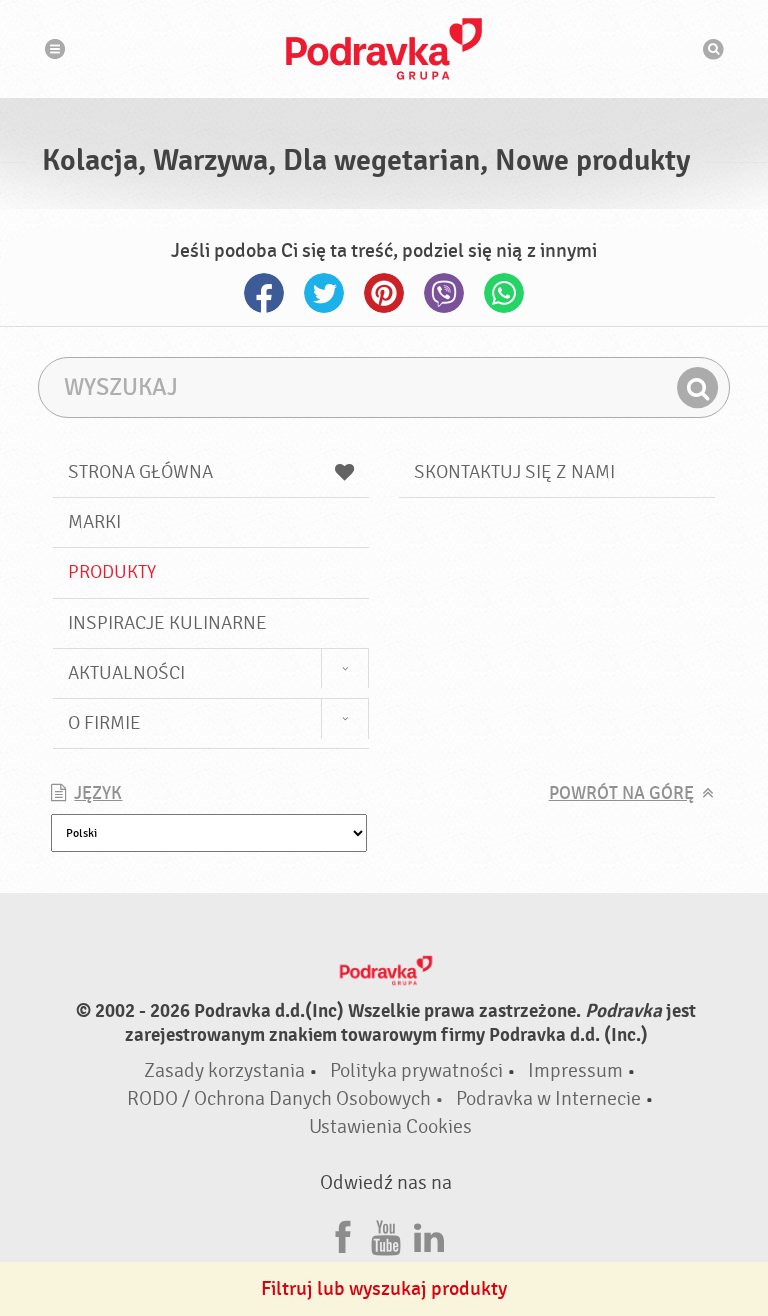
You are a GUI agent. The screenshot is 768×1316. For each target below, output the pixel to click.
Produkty (112, 572)
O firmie (104, 723)
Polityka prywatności (416, 1070)
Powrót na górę (621, 793)
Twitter (324, 293)
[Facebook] (343, 1234)
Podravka (384, 49)
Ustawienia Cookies (390, 1126)
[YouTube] (386, 1234)
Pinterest (384, 293)
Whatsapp (504, 293)
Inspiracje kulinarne (167, 623)
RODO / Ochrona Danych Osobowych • (287, 1098)
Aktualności (126, 673)
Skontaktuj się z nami (514, 472)
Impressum (575, 1070)
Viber (444, 293)
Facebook (264, 293)
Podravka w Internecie (548, 1098)
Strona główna (140, 472)
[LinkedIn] (429, 1234)
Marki (94, 522)
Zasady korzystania (224, 1070)
